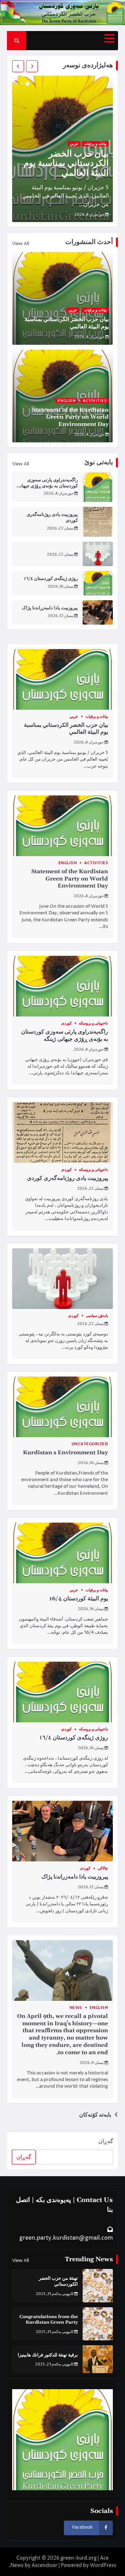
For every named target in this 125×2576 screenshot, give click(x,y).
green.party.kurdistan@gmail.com (66, 2238)
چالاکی (103, 1868)
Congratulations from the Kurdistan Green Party (49, 2320)
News (76, 2008)
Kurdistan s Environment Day (65, 1453)
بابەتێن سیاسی (97, 1316)
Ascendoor (44, 2565)
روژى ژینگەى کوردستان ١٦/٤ (51, 579)
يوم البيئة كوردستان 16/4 (79, 1599)
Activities (95, 401)
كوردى (66, 1023)
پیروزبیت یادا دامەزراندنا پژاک (50, 608)
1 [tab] (27, 84)
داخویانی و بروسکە (93, 1023)
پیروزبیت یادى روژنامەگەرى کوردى (68, 1178)
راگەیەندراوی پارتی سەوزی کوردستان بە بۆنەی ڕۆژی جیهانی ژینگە (47, 486)
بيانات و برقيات (95, 144)
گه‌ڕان (106, 2141)
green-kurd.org (78, 2558)
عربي (74, 144)
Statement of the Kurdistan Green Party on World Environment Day (70, 417)
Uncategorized (90, 1444)
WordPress (103, 2565)
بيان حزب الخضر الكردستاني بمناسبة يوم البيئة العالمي (66, 164)
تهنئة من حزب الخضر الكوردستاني (58, 2281)
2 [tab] (22, 84)
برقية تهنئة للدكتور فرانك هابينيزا (48, 2355)
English (67, 401)
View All (20, 244)
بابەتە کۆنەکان (95, 2115)
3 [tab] (17, 84)
